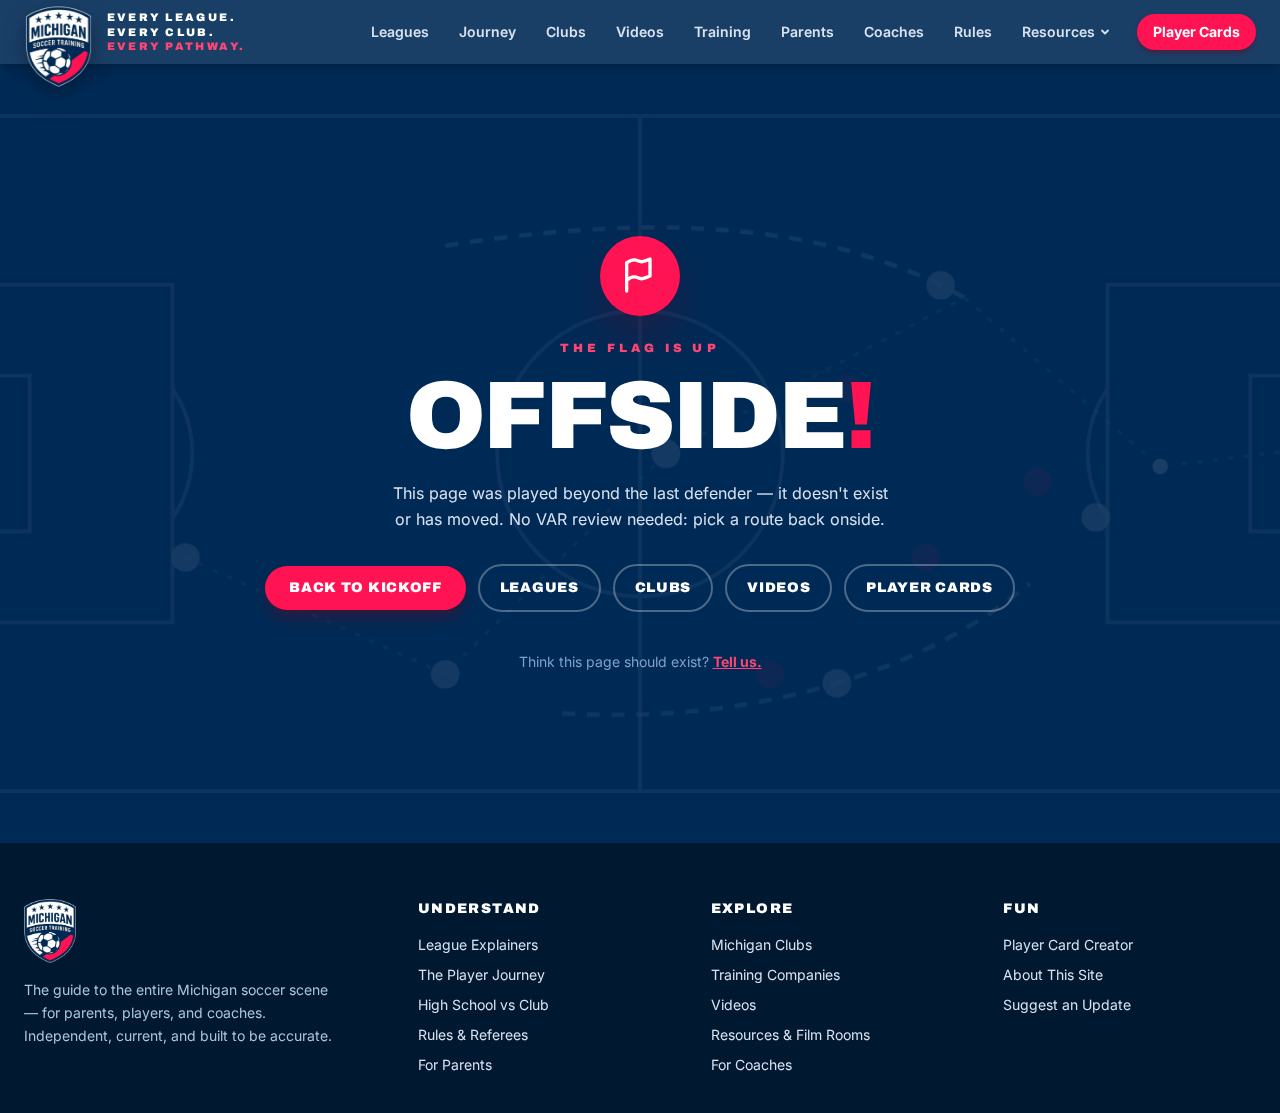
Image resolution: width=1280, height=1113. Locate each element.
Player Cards (1196, 31)
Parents (807, 31)
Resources (1058, 31)
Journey (487, 31)
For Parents (455, 1064)
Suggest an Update (1067, 1004)
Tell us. (737, 661)
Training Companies (775, 974)
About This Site (1053, 974)
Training (722, 31)
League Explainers (478, 944)
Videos (640, 31)
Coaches (894, 31)
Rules (973, 31)
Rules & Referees (473, 1034)
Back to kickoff (365, 587)
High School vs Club (483, 1004)
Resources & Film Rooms (790, 1034)
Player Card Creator (1068, 944)
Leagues (400, 31)
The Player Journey (481, 974)
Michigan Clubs (761, 944)
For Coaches (751, 1064)
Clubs (566, 31)
